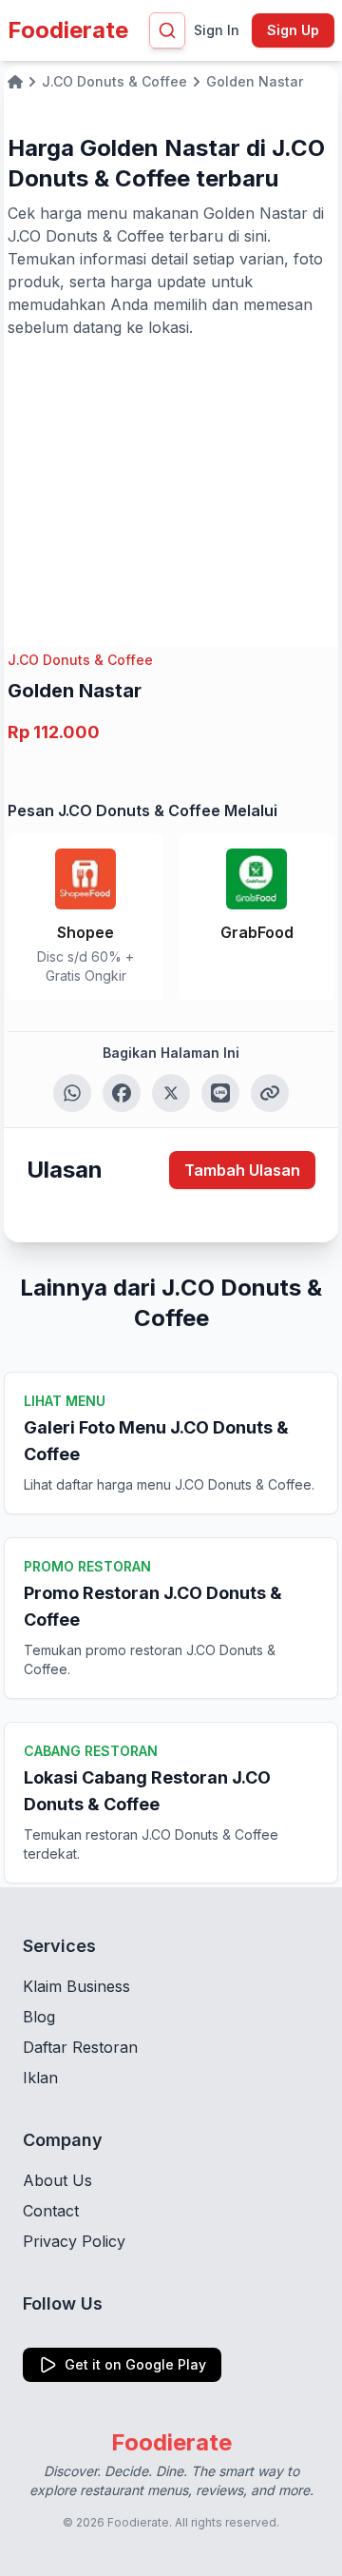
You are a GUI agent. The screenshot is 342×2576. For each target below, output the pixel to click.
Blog (39, 2017)
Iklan (40, 2078)
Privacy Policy (74, 2241)
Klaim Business (76, 1986)
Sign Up (293, 30)
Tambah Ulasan (242, 1170)
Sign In (217, 30)
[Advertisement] (171, 481)
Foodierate (68, 30)
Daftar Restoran (80, 2047)
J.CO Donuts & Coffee (80, 660)
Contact (51, 2211)
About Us (57, 2180)
